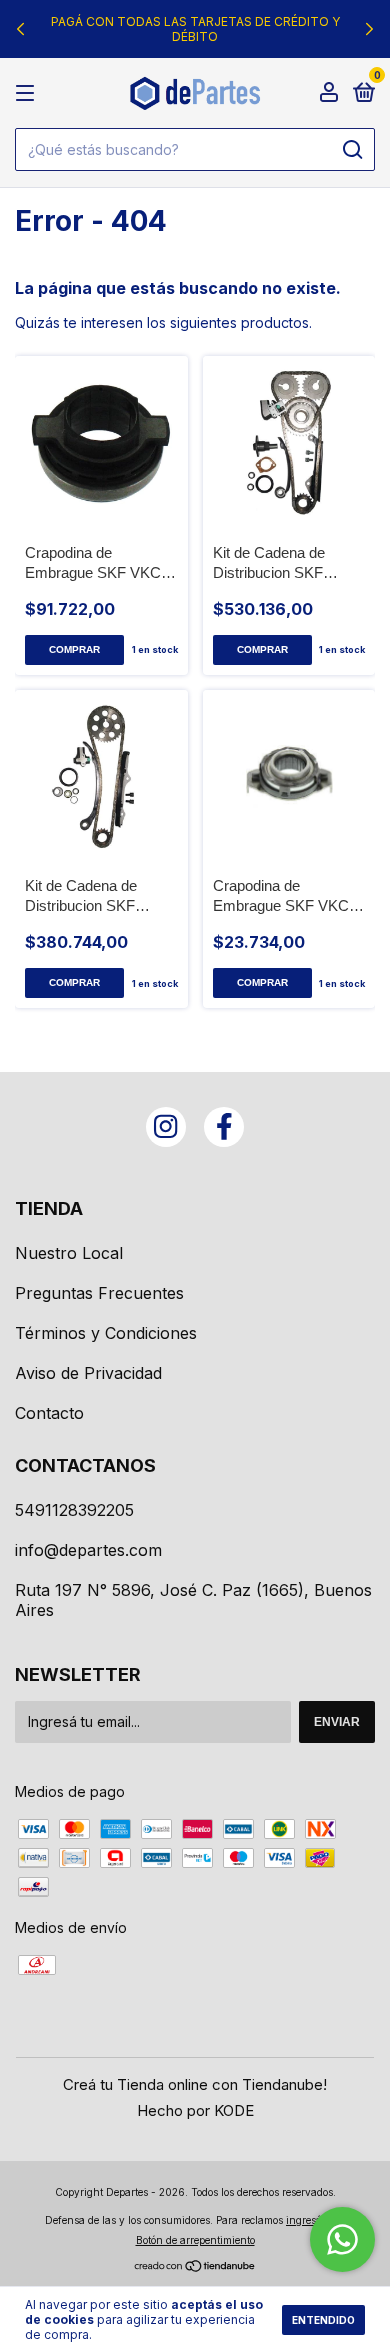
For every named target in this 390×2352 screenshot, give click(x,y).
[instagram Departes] (166, 1127)
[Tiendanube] (195, 2267)
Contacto (49, 1413)
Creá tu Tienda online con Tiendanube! (195, 2084)
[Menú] (28, 93)
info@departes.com (88, 1550)
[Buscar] (351, 150)
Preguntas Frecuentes (99, 1293)
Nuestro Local (69, 1253)
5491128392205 (74, 1510)
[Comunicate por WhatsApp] (342, 2239)
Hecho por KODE (195, 2110)
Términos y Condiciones (106, 1333)
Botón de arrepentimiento (195, 2240)
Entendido (323, 2320)
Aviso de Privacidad (88, 1373)
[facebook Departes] (224, 1127)
